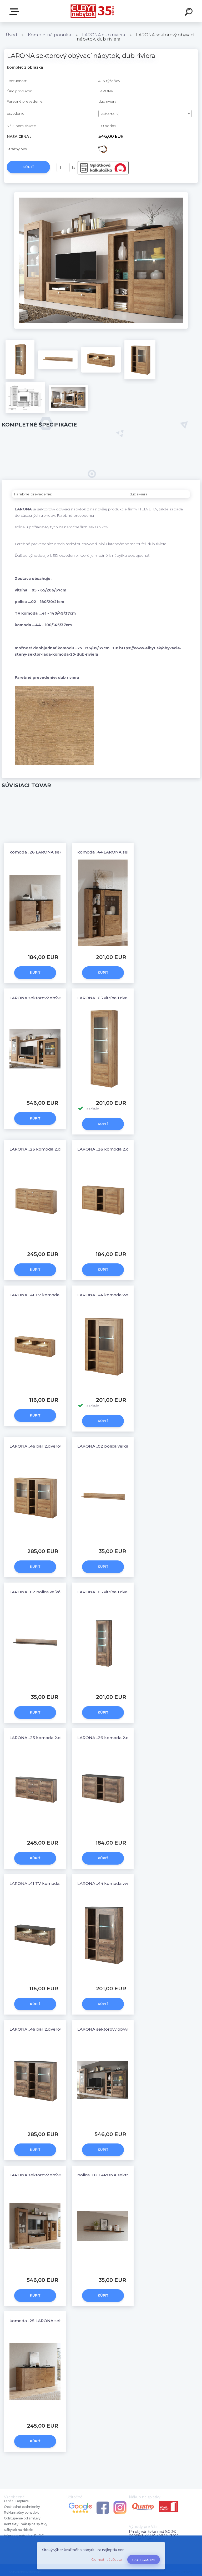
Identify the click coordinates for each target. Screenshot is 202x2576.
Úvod (11, 35)
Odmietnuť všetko (107, 2560)
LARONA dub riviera (104, 35)
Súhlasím (144, 2560)
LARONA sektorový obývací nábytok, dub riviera (58, 998)
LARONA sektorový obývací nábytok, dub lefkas (58, 2175)
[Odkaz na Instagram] (120, 2502)
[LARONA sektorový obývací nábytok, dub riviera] (101, 194)
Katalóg (15, 12)
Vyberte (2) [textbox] (110, 114)
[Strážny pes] (103, 147)
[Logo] (93, 11)
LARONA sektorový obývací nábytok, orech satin (127, 2029)
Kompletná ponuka (50, 35)
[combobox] (145, 114)
